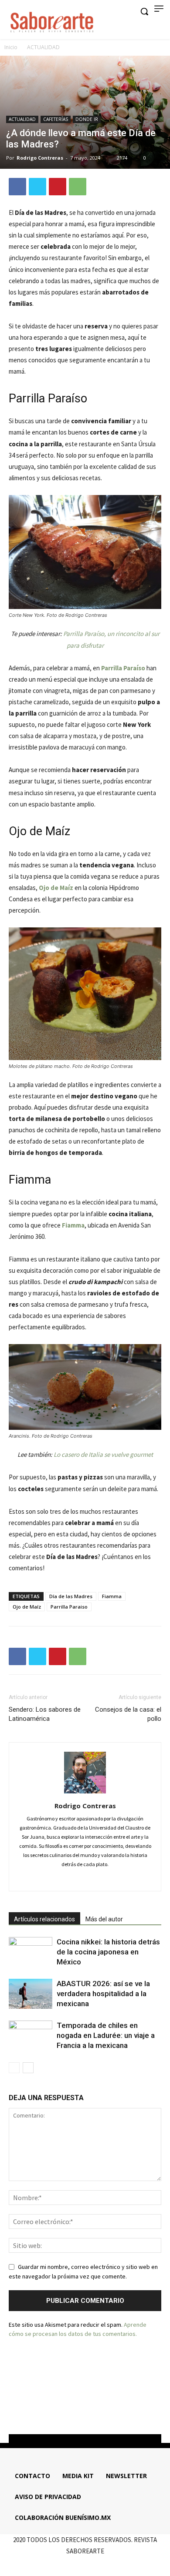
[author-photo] (85, 1793)
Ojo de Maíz (56, 888)
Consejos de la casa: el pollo (128, 1714)
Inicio (11, 47)
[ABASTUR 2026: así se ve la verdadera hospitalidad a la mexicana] (31, 1994)
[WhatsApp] (78, 187)
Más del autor (104, 1919)
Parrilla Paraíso (122, 668)
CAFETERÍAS (56, 119)
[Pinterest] (58, 187)
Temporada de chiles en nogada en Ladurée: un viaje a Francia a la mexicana (106, 2035)
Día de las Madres (71, 1596)
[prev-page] (14, 2068)
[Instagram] (85, 1879)
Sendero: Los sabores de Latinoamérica (45, 1714)
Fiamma (112, 1596)
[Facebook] (17, 187)
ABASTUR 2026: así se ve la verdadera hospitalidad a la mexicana (103, 1994)
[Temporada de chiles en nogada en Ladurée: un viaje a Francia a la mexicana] (31, 2036)
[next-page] (28, 2068)
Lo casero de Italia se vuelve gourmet (103, 1454)
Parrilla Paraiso (69, 1607)
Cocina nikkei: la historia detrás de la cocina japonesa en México (108, 1952)
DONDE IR (87, 119)
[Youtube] (109, 2412)
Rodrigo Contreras (40, 158)
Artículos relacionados (44, 1919)
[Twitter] (37, 187)
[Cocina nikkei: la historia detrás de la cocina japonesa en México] (31, 1952)
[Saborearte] (52, 21)
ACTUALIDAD (43, 47)
